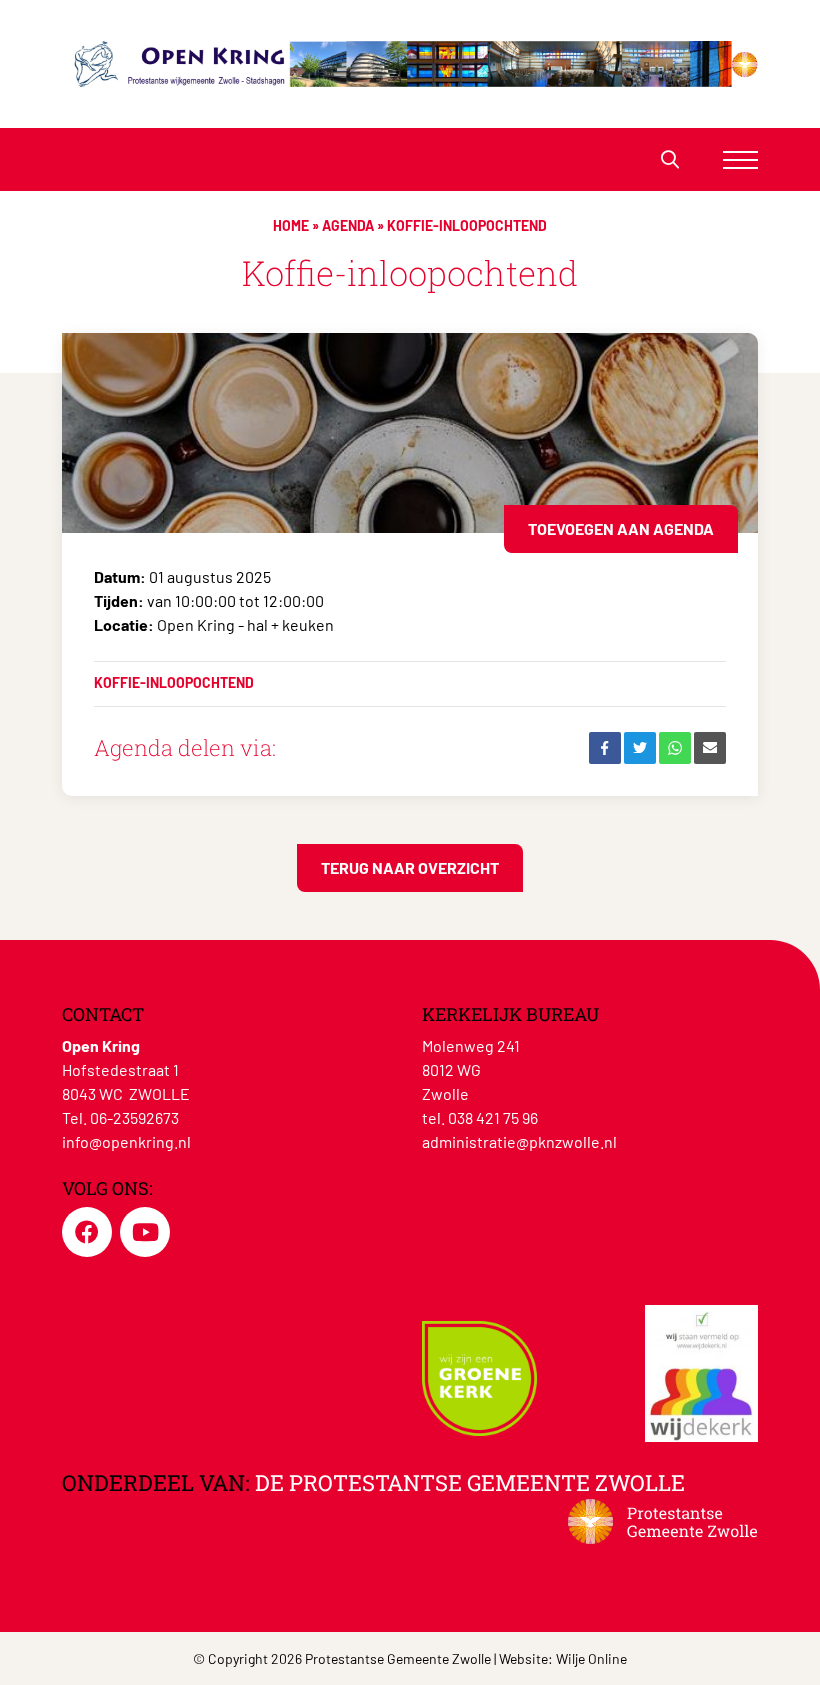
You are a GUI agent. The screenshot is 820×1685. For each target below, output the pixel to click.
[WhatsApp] (675, 748)
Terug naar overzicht (410, 867)
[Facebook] (605, 748)
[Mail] (710, 748)
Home (291, 225)
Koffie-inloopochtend (174, 682)
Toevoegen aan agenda (621, 528)
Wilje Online (591, 1658)
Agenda (348, 225)
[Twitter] (640, 748)
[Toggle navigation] (740, 159)
